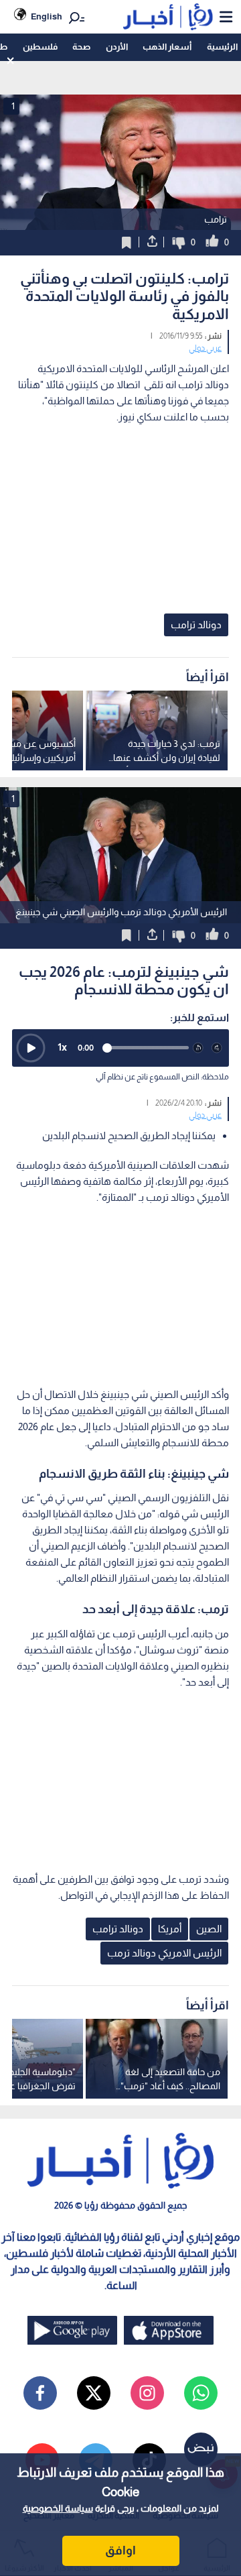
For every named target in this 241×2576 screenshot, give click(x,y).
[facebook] (40, 2393)
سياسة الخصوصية (58, 2508)
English (47, 16)
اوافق (120, 2551)
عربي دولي (205, 348)
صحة (81, 47)
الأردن (117, 47)
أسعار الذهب (167, 47)
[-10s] (198, 1048)
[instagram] (147, 2393)
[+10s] (217, 1048)
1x (62, 1047)
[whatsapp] (201, 2393)
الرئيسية (222, 47)
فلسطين (40, 47)
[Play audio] (31, 1048)
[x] (94, 2393)
